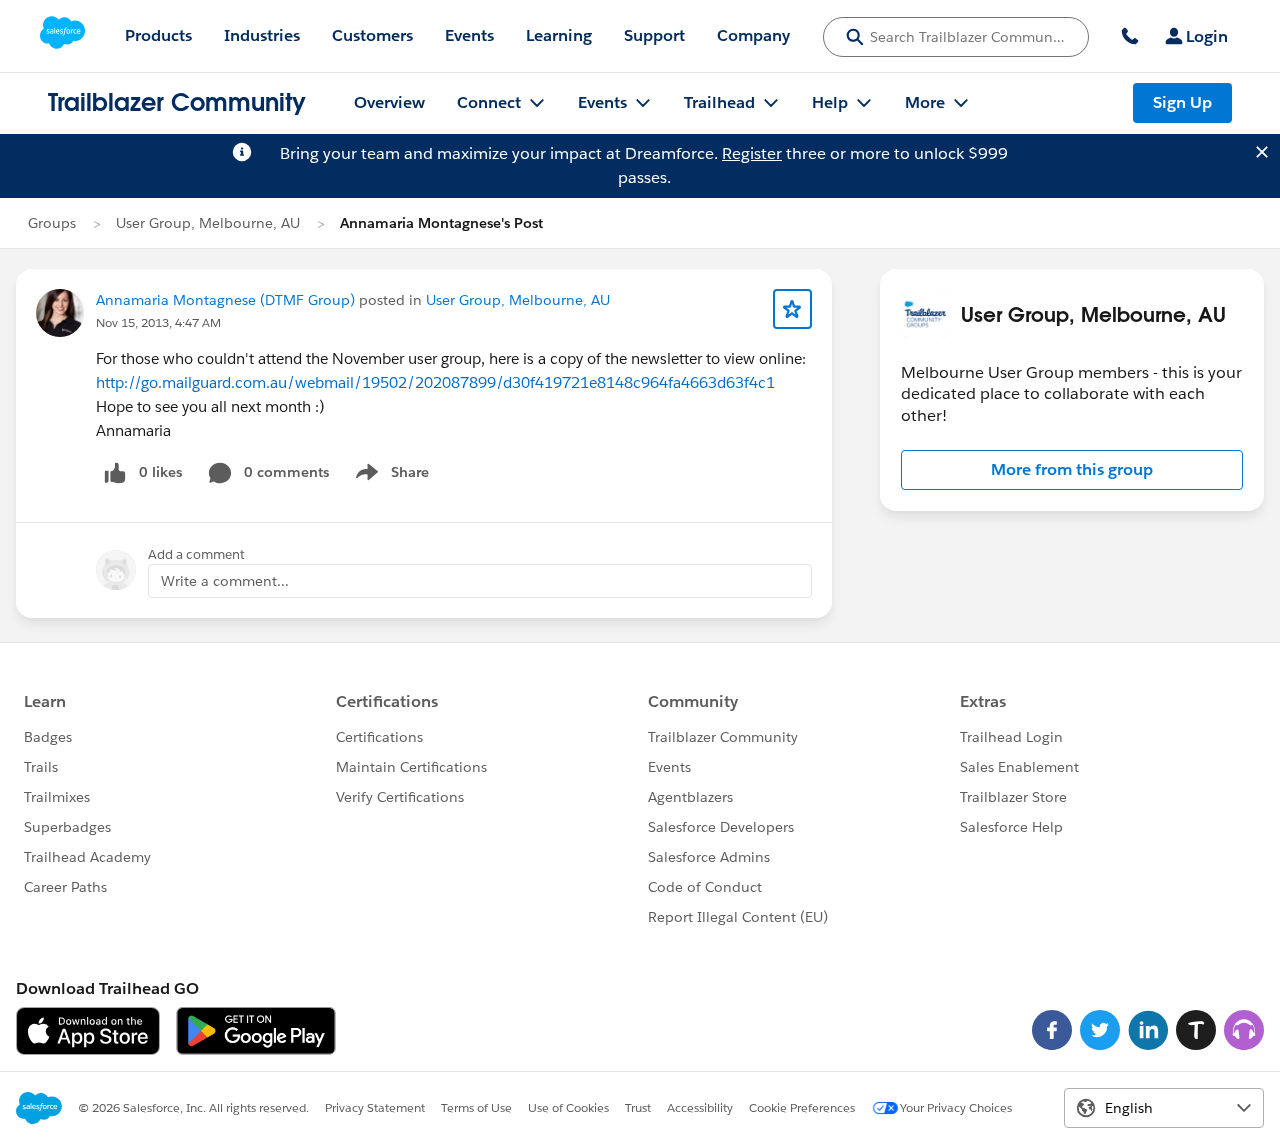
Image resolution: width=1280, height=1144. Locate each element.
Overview (389, 102)
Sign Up (1182, 102)
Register (752, 153)
